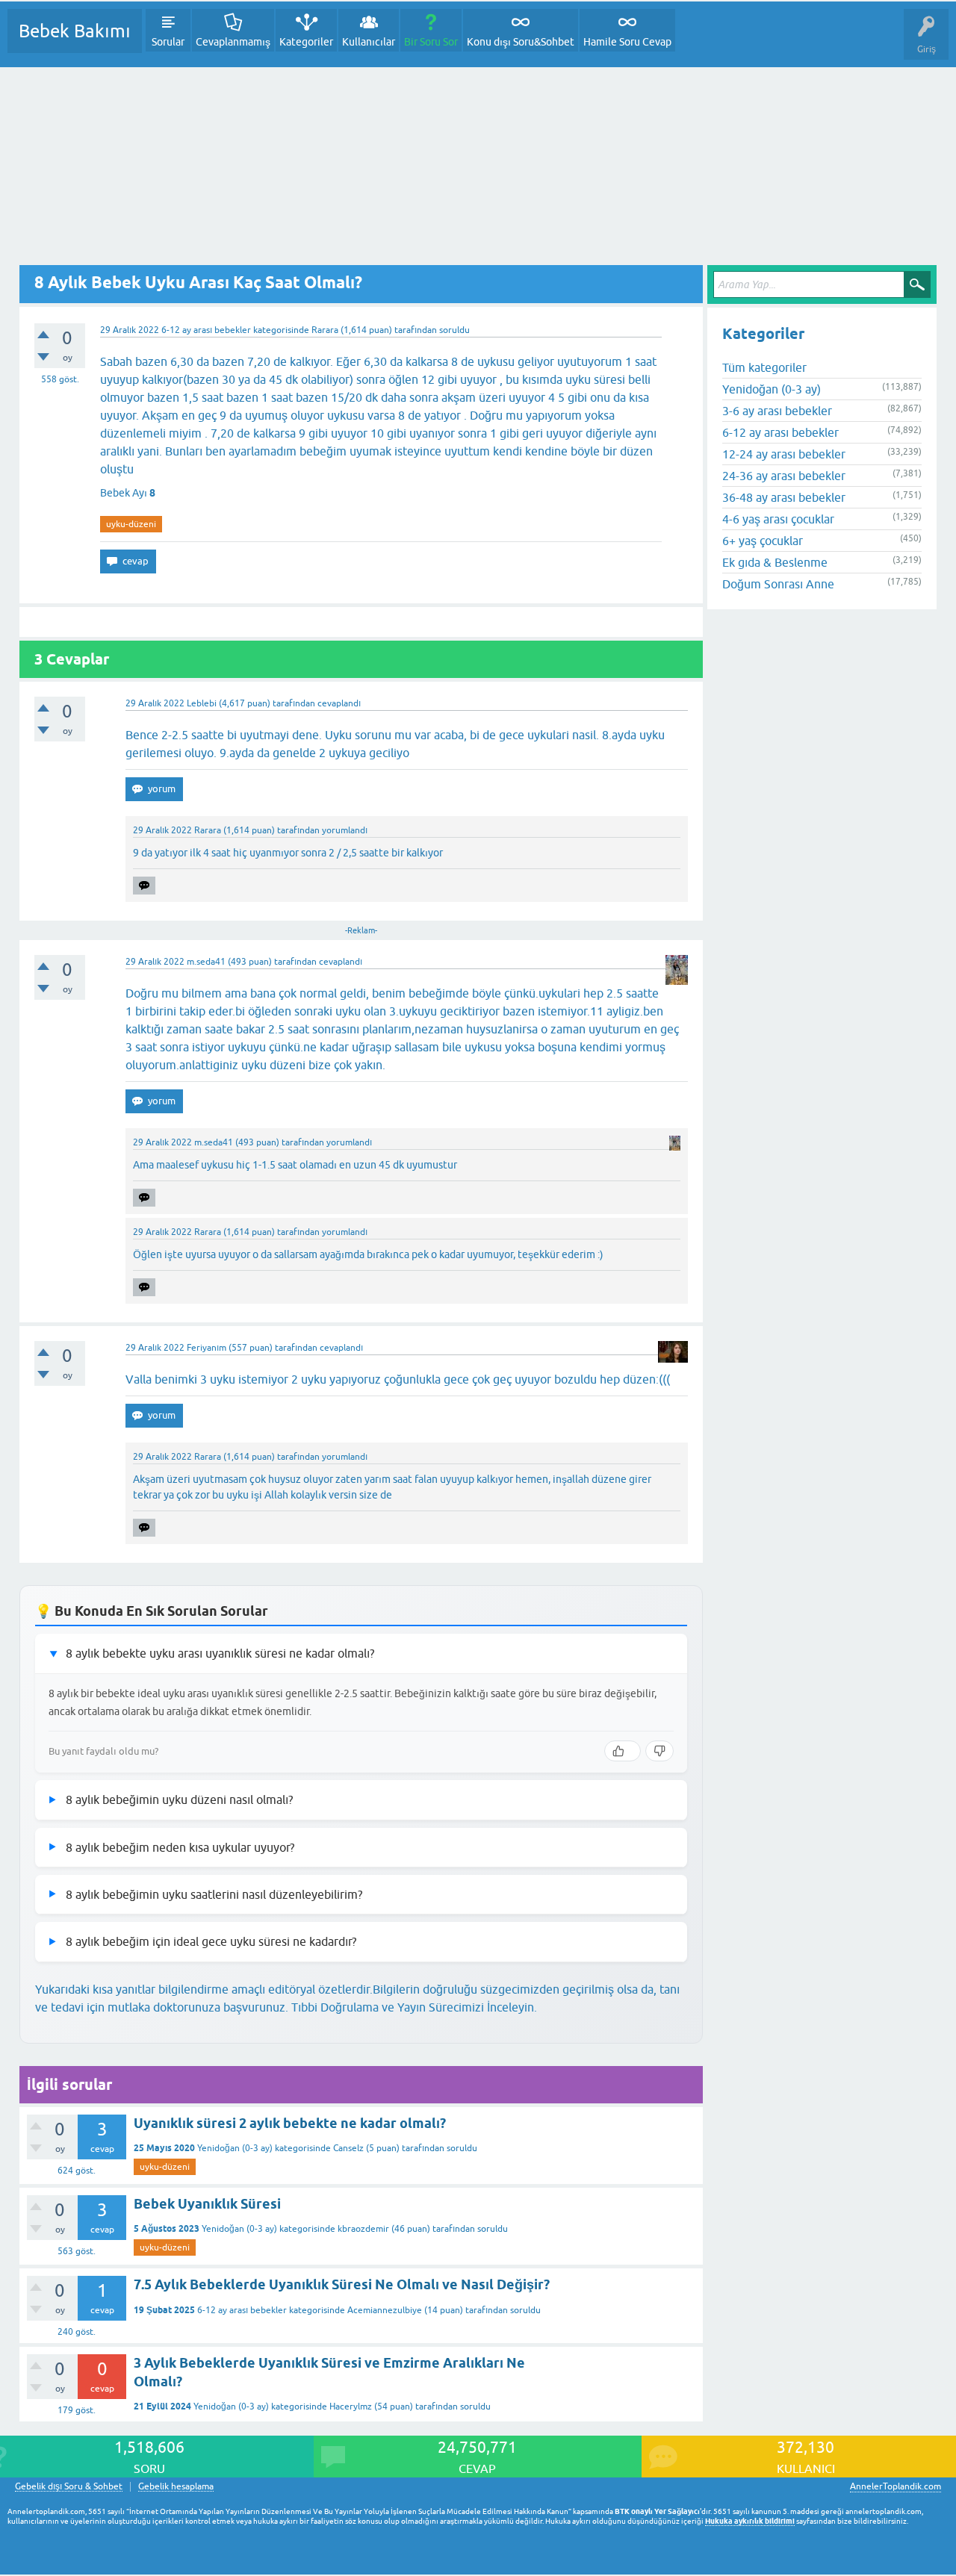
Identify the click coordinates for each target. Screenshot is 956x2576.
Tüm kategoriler (764, 367)
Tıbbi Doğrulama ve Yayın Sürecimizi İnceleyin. (414, 2007)
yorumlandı (345, 830)
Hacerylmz (351, 2407)
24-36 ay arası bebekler (784, 476)
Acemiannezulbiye (385, 2310)
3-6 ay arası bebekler (777, 411)
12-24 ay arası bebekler (784, 454)
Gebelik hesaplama (176, 2487)
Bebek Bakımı (75, 31)
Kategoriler (306, 42)
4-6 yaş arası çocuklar (778, 519)
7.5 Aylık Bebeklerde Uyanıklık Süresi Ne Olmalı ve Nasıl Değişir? (342, 2284)
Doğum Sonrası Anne (778, 584)
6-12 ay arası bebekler (206, 330)
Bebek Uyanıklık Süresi (207, 2204)
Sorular (168, 42)
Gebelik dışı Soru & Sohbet (69, 2487)
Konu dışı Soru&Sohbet (521, 42)
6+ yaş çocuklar (763, 541)
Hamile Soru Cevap (627, 42)
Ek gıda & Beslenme (775, 562)
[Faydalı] (623, 1751)
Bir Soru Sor (431, 42)
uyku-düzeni (131, 524)
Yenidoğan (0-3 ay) (235, 2148)
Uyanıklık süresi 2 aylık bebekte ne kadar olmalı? (290, 2123)
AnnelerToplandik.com (896, 2486)
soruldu (454, 330)
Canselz (348, 2148)
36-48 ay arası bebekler (784, 497)
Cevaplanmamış (233, 42)
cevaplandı (339, 703)
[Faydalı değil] (659, 1751)
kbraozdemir (363, 2229)
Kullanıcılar (369, 42)
